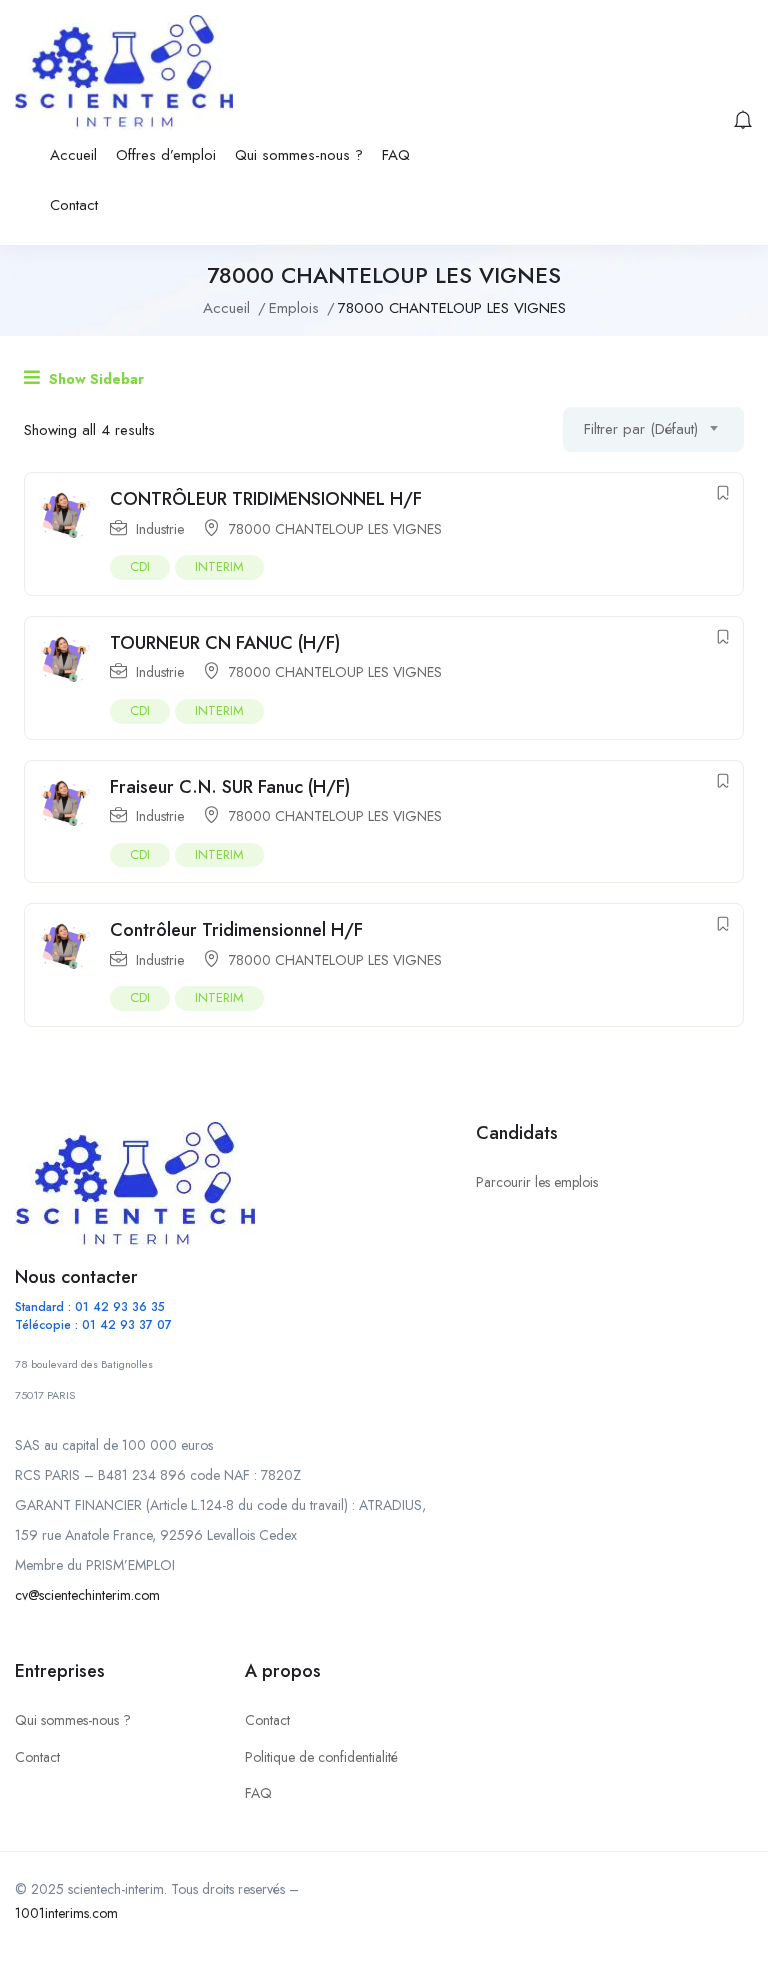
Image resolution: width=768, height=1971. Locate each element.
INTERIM (219, 566)
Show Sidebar (94, 379)
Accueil (73, 155)
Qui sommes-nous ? (299, 155)
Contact (74, 205)
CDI (140, 566)
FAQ (396, 155)
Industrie (160, 529)
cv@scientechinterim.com (87, 1595)
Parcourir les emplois (537, 1182)
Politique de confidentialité (321, 1757)
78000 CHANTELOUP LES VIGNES (335, 529)
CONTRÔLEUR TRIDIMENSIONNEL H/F (266, 499)
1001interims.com (66, 1913)
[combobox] (653, 429)
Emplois (294, 308)
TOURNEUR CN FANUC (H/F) (225, 643)
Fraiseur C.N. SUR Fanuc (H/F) (230, 787)
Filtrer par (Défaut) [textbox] (641, 429)
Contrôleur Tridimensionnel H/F (236, 930)
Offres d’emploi (166, 155)
